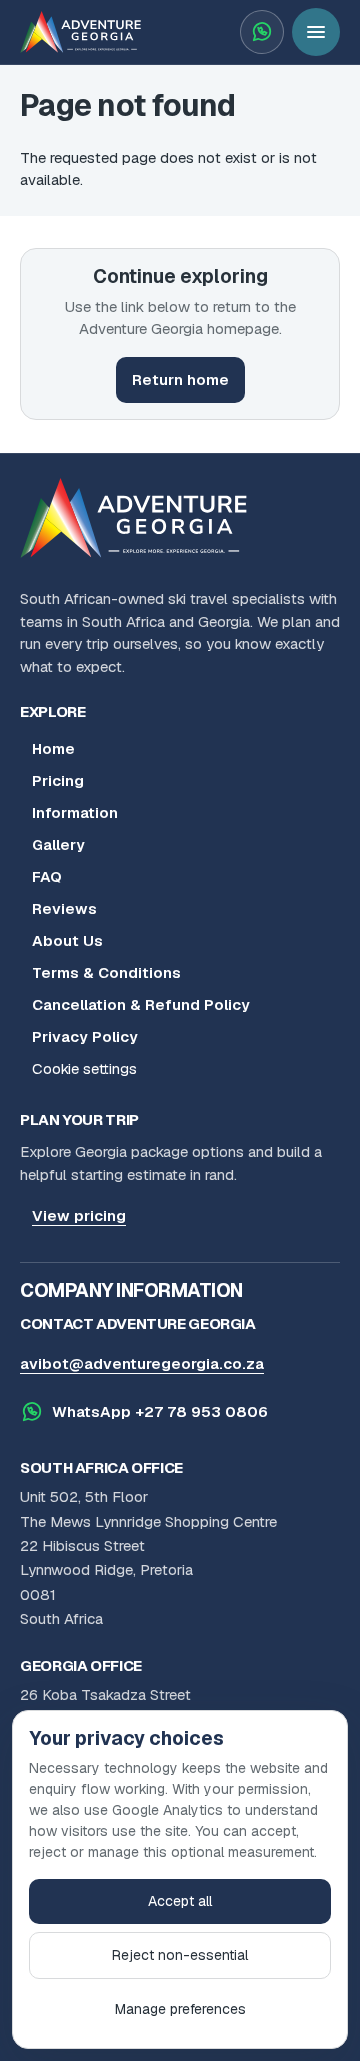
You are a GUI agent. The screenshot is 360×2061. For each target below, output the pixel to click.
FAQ (47, 876)
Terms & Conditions (106, 972)
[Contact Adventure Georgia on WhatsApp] (262, 32)
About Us (67, 940)
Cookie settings (84, 1068)
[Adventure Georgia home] (140, 518)
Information (75, 812)
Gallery (58, 844)
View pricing (79, 1215)
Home (53, 748)
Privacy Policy (85, 1036)
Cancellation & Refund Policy (141, 1004)
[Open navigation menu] (316, 32)
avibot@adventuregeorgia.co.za (142, 1363)
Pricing (58, 780)
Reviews (64, 908)
